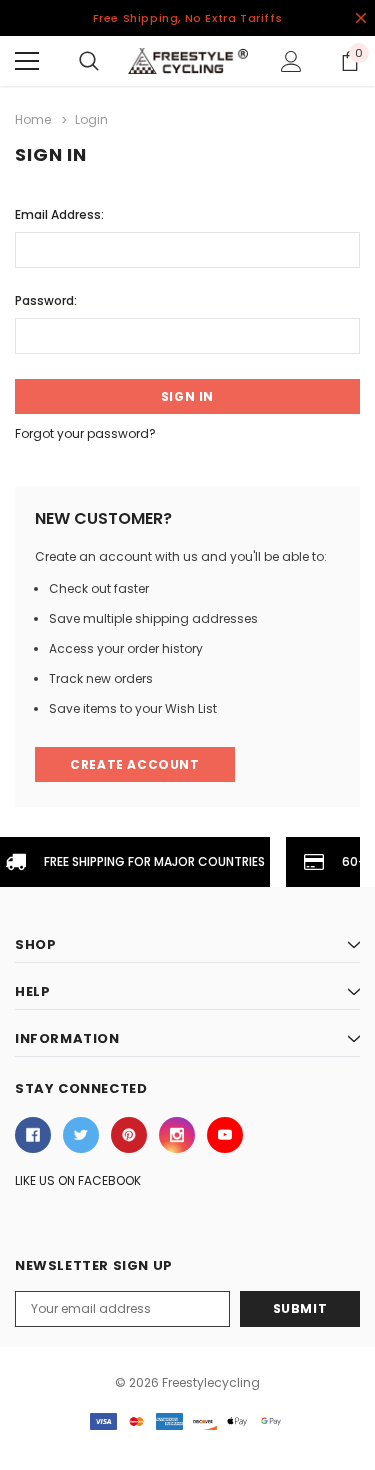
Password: (46, 300)
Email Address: (59, 214)
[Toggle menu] (27, 61)
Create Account (134, 764)
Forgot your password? (85, 433)
